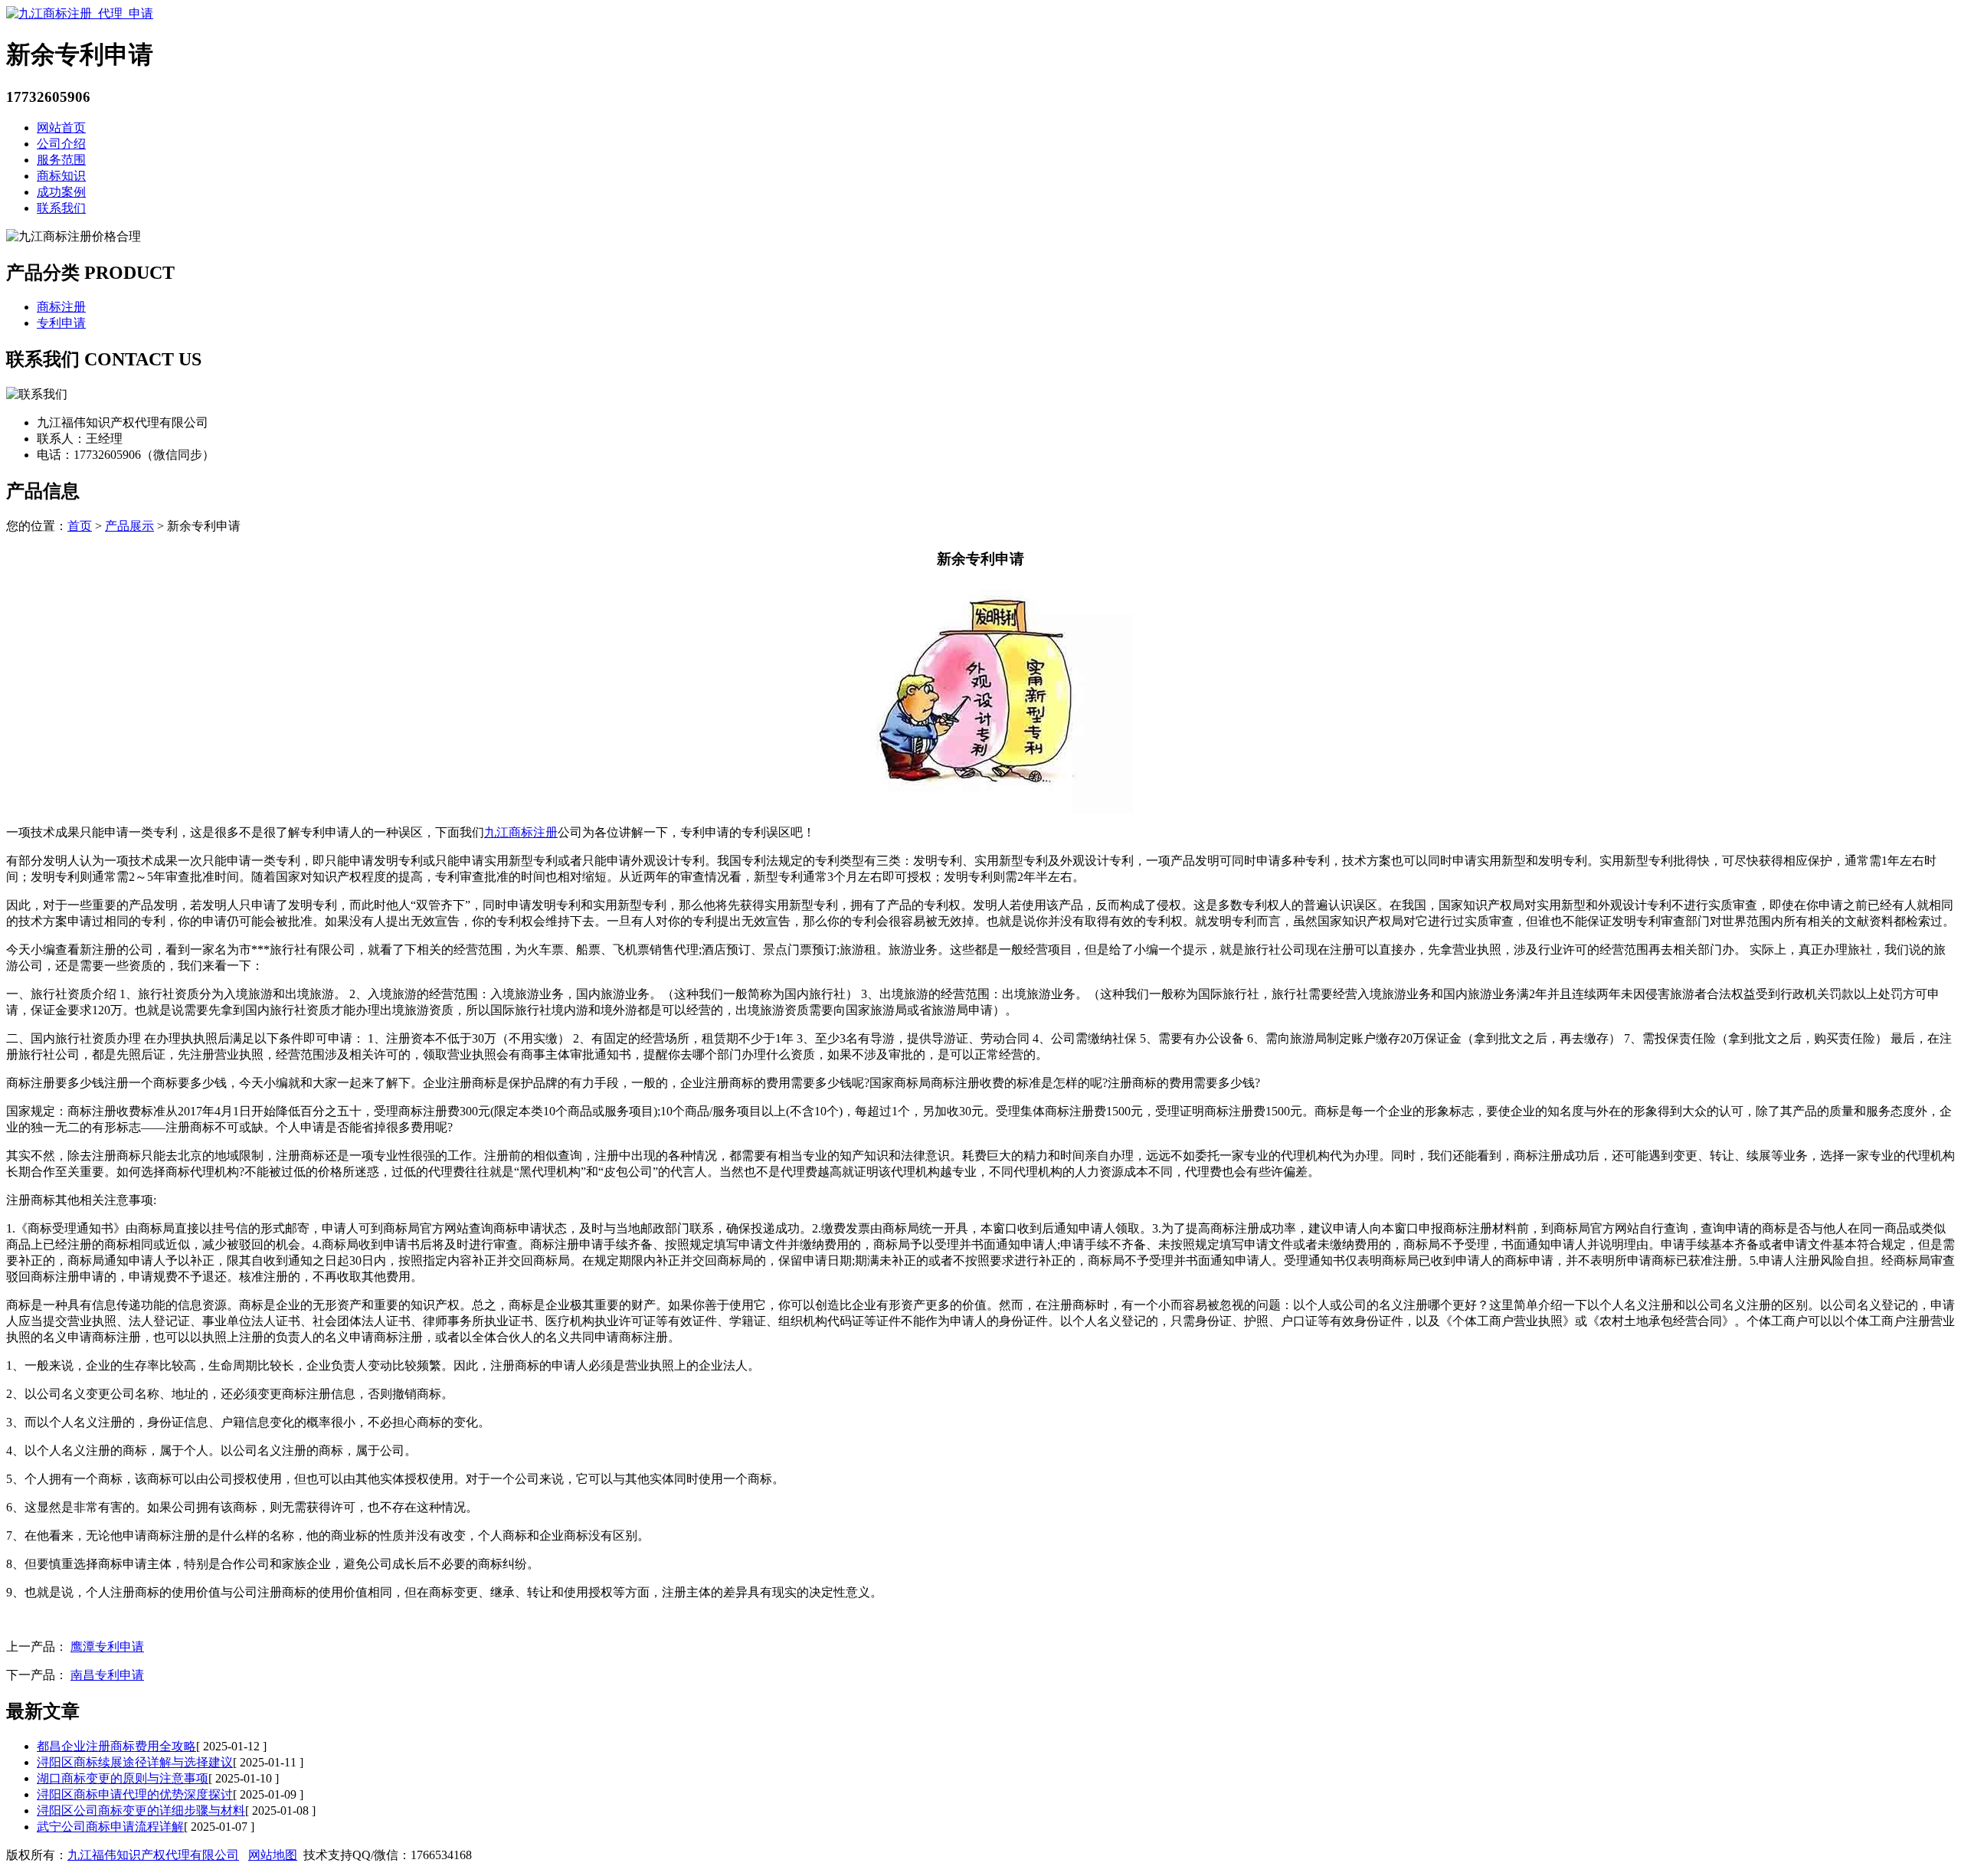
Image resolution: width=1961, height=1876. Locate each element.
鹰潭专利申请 (107, 1647)
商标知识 (61, 176)
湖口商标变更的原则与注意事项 (123, 1778)
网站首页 (61, 128)
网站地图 (273, 1855)
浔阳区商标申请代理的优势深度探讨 (135, 1794)
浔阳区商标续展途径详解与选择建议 (135, 1762)
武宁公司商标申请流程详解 (110, 1827)
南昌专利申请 (107, 1675)
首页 (80, 526)
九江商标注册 (521, 832)
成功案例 (61, 192)
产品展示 (129, 526)
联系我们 (61, 208)
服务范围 (61, 160)
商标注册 (61, 307)
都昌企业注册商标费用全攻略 (116, 1746)
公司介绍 (61, 144)
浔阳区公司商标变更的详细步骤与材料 (141, 1811)
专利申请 (61, 323)
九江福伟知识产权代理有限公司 (153, 1855)
